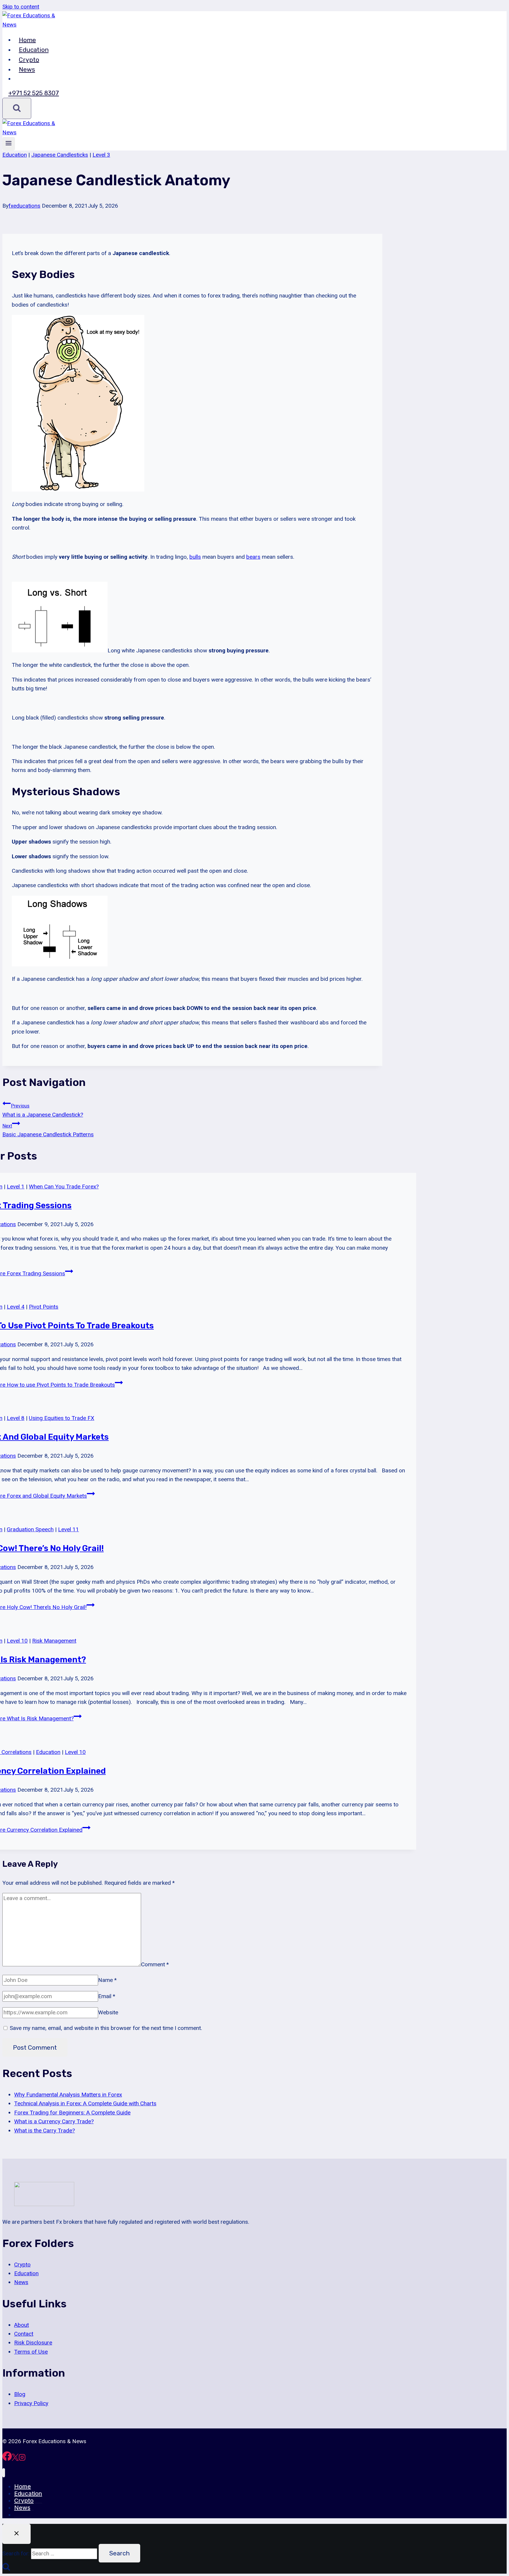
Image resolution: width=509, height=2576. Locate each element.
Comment (155, 1964)
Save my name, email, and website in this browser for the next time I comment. (106, 2028)
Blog (20, 2394)
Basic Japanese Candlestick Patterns (48, 1130)
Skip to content (21, 7)
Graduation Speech (30, 1529)
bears (253, 557)
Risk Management (54, 1641)
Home (27, 40)
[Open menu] (9, 144)
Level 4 (16, 1307)
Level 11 (68, 1529)
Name (107, 1980)
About (22, 2325)
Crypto (29, 59)
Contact (24, 2334)
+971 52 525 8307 (34, 93)
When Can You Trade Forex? (64, 1187)
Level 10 (17, 1641)
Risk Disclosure (33, 2343)
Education (34, 50)
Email (107, 1996)
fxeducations (24, 206)
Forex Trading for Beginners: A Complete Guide (72, 2113)
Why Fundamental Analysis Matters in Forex (68, 2095)
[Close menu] (4, 2473)
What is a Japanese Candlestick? (43, 1110)
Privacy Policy (31, 2403)
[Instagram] (22, 2459)
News (27, 69)
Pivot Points (44, 1307)
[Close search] (16, 2534)
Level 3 (101, 155)
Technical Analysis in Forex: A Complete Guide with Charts (85, 2103)
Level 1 (16, 1187)
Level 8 (16, 1418)
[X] (15, 2459)
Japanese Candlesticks (60, 155)
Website (108, 2012)
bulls (195, 557)
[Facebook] (7, 2459)
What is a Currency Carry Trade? (54, 2121)
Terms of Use (31, 2352)
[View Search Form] (17, 108)
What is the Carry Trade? (44, 2131)
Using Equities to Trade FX (62, 1418)
